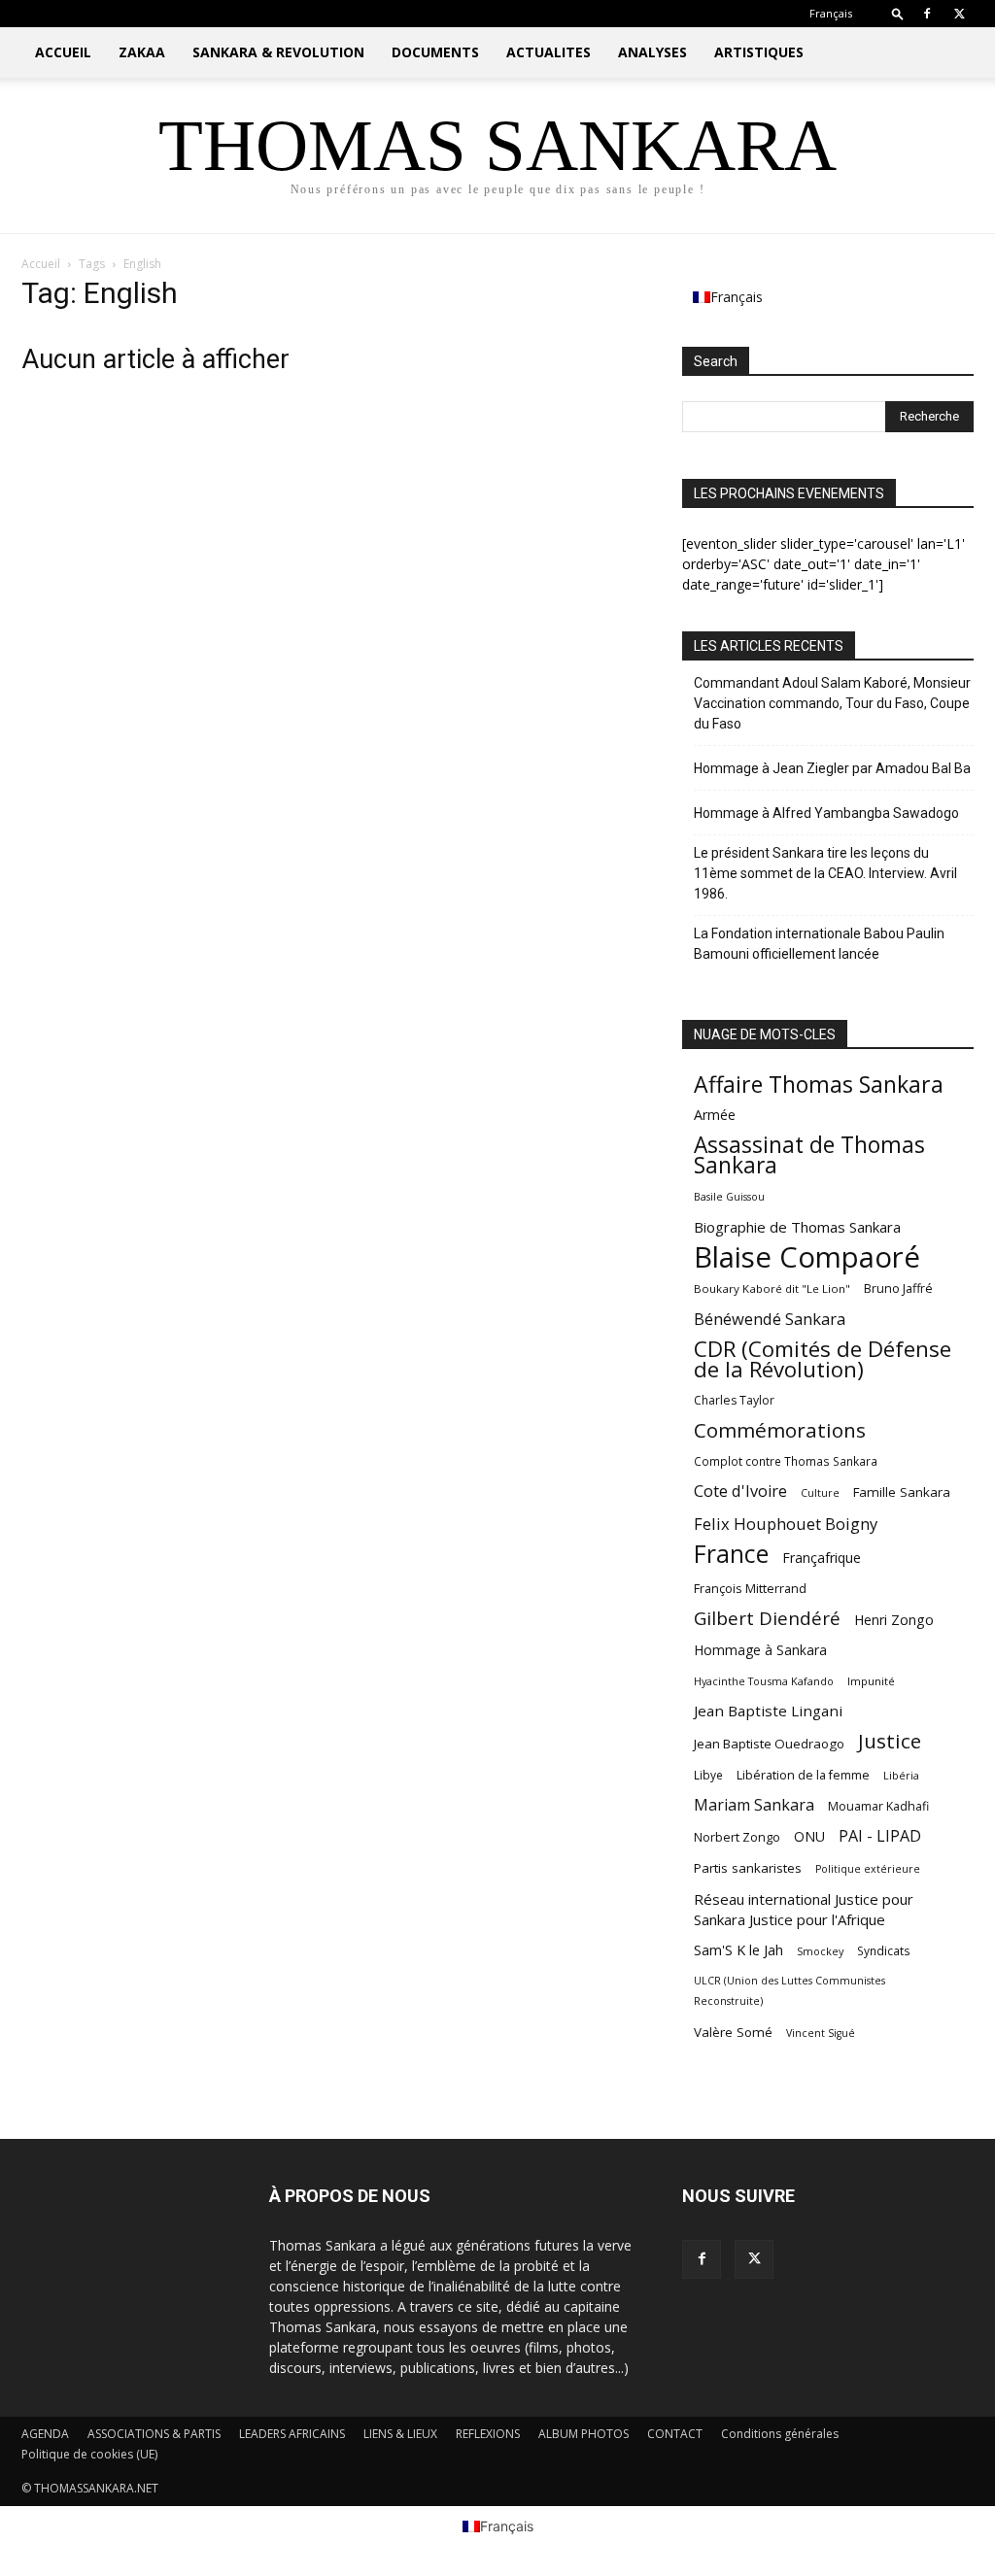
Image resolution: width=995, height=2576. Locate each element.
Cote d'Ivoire (740, 1491)
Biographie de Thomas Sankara (797, 1227)
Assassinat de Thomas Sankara (809, 1155)
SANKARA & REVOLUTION (278, 52)
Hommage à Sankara (760, 1650)
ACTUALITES (549, 52)
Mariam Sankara (754, 1805)
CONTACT (675, 2434)
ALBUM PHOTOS (583, 2434)
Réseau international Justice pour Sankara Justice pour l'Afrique (804, 1909)
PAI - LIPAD (880, 1836)
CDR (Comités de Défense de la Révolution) (823, 1359)
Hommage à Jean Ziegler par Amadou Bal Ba (832, 768)
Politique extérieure (868, 1869)
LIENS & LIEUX (400, 2434)
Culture (820, 1493)
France (731, 1554)
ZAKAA (142, 52)
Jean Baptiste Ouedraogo (769, 1744)
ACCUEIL (63, 52)
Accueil (41, 264)
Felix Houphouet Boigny (786, 1524)
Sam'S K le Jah (738, 1949)
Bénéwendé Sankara (770, 1319)
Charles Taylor (734, 1400)
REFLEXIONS (488, 2434)
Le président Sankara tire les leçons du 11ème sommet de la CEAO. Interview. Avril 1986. (825, 873)
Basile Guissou (729, 1197)
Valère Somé (733, 2032)
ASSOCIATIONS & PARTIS (154, 2434)
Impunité (871, 1681)
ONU (809, 1836)
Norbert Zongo (737, 1837)
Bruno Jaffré (898, 1288)
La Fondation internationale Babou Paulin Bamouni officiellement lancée (819, 944)
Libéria (901, 1775)
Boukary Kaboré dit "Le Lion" (772, 1288)
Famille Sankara (902, 1492)
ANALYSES (652, 52)
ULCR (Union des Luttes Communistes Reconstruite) (789, 1991)
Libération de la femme (803, 1775)
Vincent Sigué (821, 2033)
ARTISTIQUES (759, 52)
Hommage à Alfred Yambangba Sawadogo (826, 813)
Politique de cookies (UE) (89, 2454)
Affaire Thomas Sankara (819, 1085)
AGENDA (45, 2434)
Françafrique (822, 1558)
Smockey (820, 1951)
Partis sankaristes (748, 1868)
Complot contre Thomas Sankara (786, 1461)
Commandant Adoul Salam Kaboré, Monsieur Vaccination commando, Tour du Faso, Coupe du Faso (832, 703)
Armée (715, 1115)
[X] (959, 14)
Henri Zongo (894, 1620)
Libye (708, 1775)
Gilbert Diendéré (767, 1619)
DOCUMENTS (435, 52)
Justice (890, 1741)
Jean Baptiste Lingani (768, 1711)
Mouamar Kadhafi (878, 1806)
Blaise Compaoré (807, 1257)
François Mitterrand (750, 1588)
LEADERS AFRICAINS (292, 2434)
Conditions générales (780, 2434)
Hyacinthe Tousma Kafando (764, 1681)
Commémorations (780, 1430)
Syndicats (884, 1951)
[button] (898, 13)
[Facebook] (927, 14)
